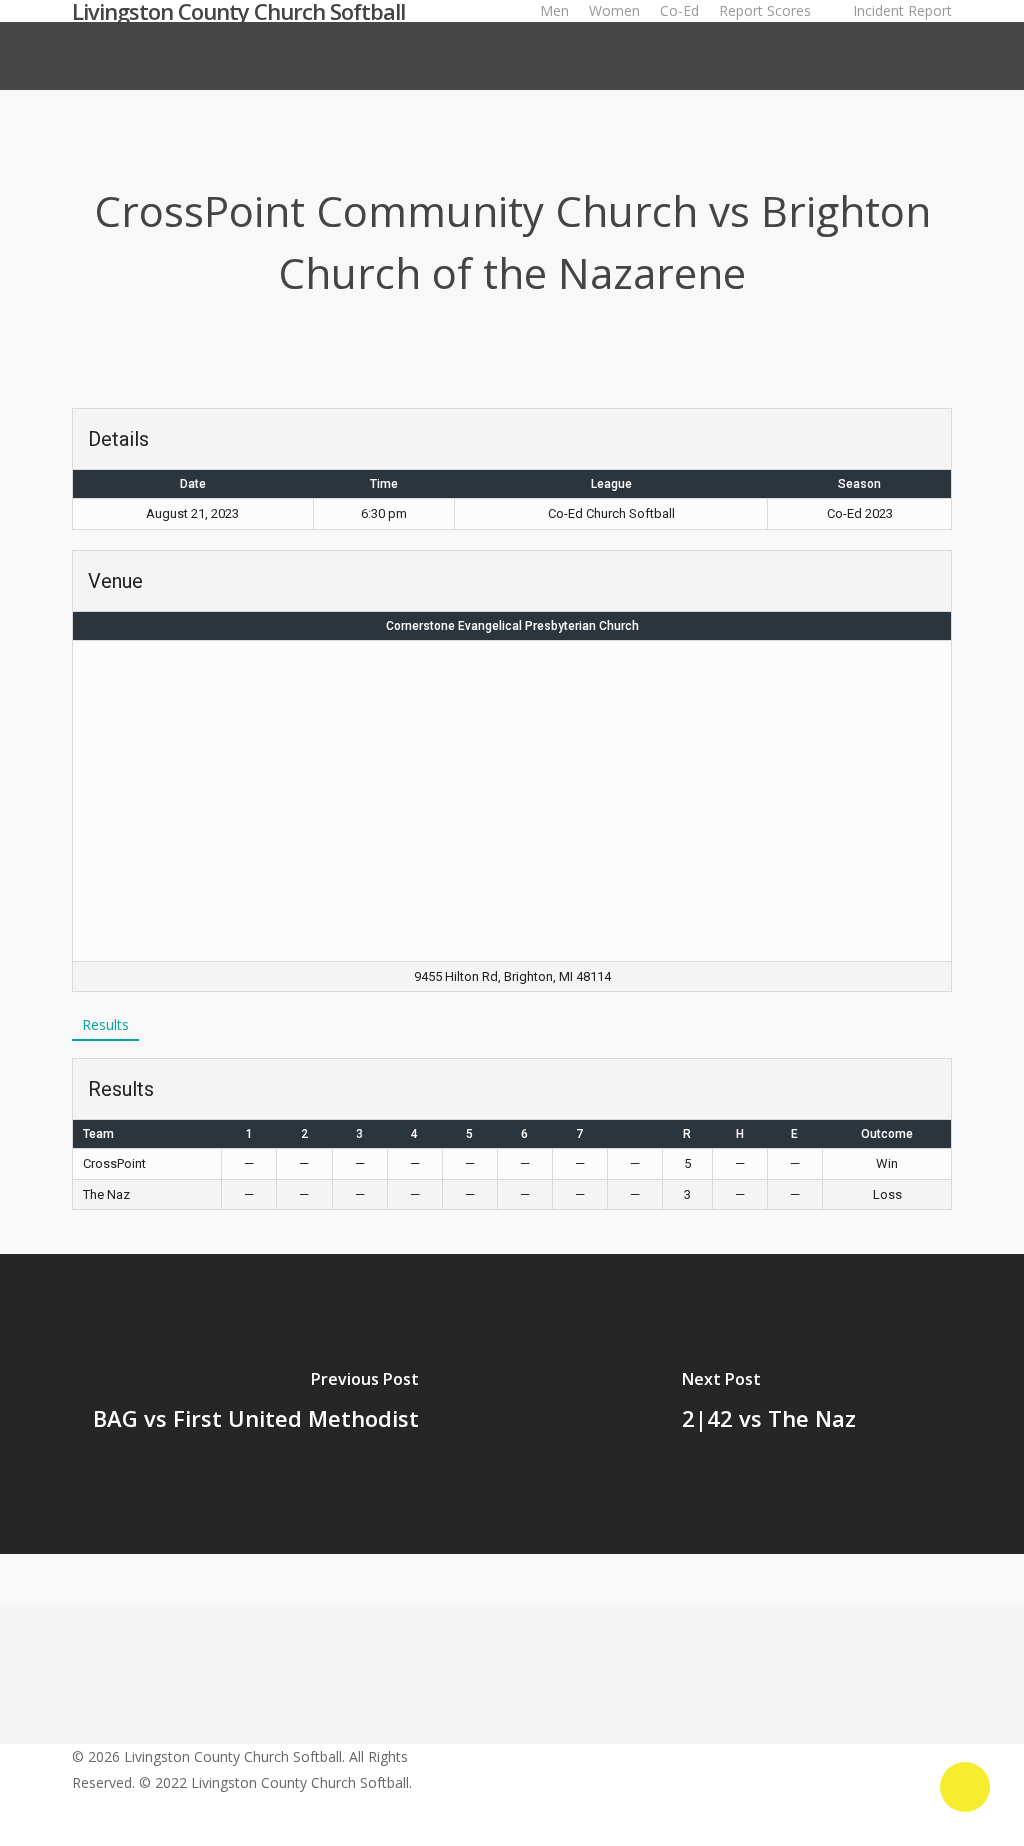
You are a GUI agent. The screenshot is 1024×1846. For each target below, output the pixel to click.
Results (105, 1024)
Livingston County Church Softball (238, 11)
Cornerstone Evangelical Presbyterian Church (512, 626)
